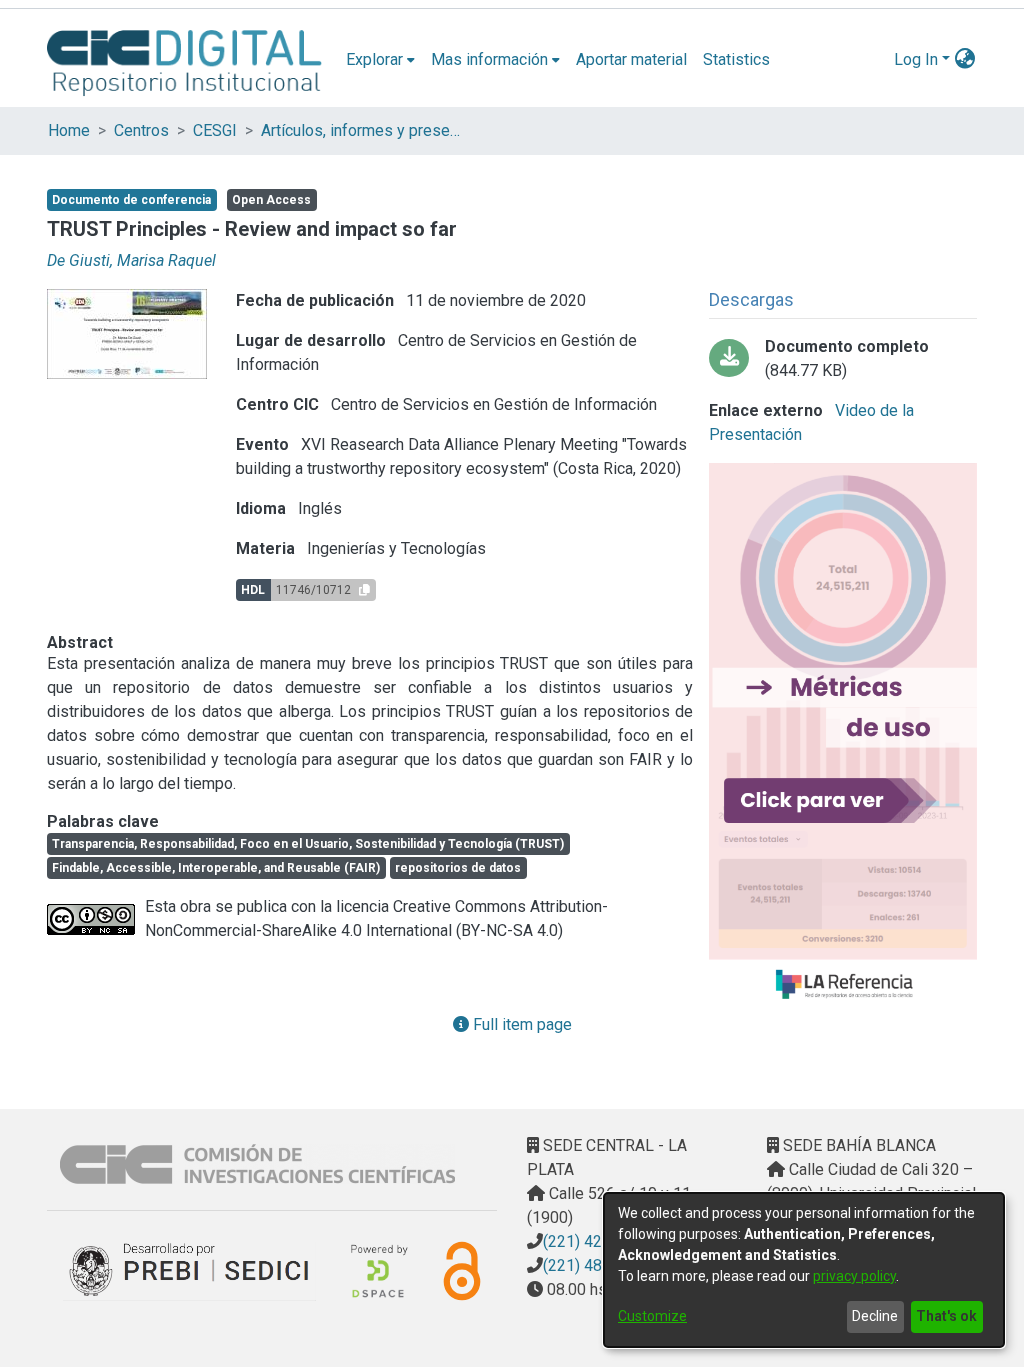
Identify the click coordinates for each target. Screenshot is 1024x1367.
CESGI (215, 130)
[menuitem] (380, 60)
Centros (141, 130)
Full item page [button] (520, 1024)
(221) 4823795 (595, 1265)
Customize (652, 1316)
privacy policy (854, 1276)
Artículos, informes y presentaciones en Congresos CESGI (361, 130)
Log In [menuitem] (916, 59)
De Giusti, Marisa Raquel (131, 260)
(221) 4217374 (595, 1241)
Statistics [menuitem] (736, 59)
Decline (875, 1316)
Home (69, 130)
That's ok (946, 1316)
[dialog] (804, 1270)
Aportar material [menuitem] (631, 59)
